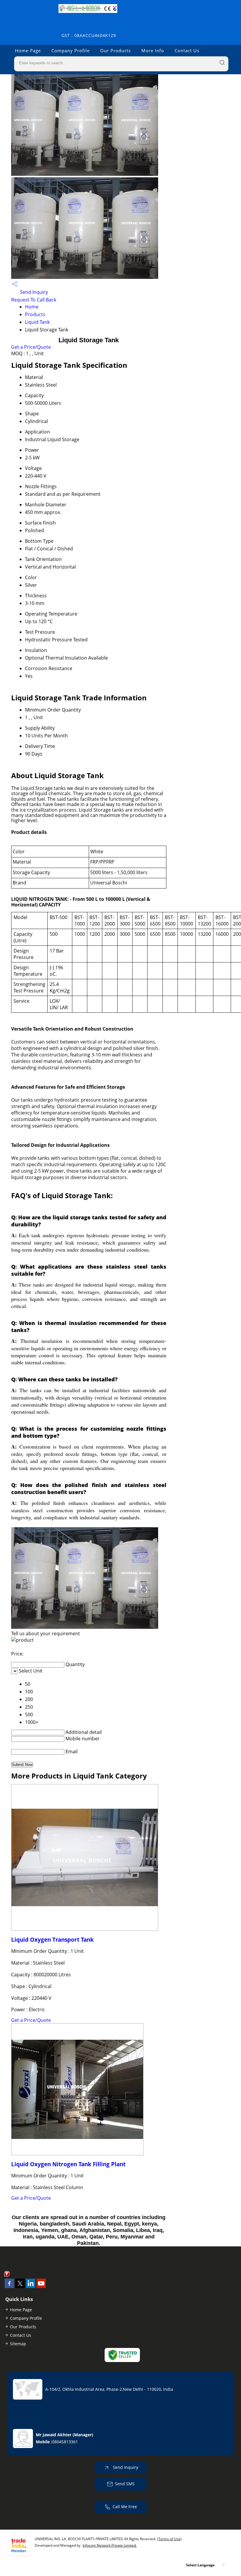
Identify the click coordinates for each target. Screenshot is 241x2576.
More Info (153, 50)
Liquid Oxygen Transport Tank (52, 1939)
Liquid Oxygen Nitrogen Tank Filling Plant (68, 2164)
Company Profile (71, 50)
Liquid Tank (37, 322)
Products (35, 314)
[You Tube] (41, 2286)
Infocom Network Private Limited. (110, 2545)
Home (32, 307)
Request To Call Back (34, 300)
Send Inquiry (33, 292)
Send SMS (125, 2484)
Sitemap (18, 2344)
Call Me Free (125, 2507)
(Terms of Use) (169, 2539)
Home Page (28, 50)
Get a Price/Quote (31, 347)
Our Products (116, 50)
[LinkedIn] (31, 2286)
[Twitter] (20, 2286)
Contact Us (187, 50)
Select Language (200, 2565)
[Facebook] (9, 2286)
